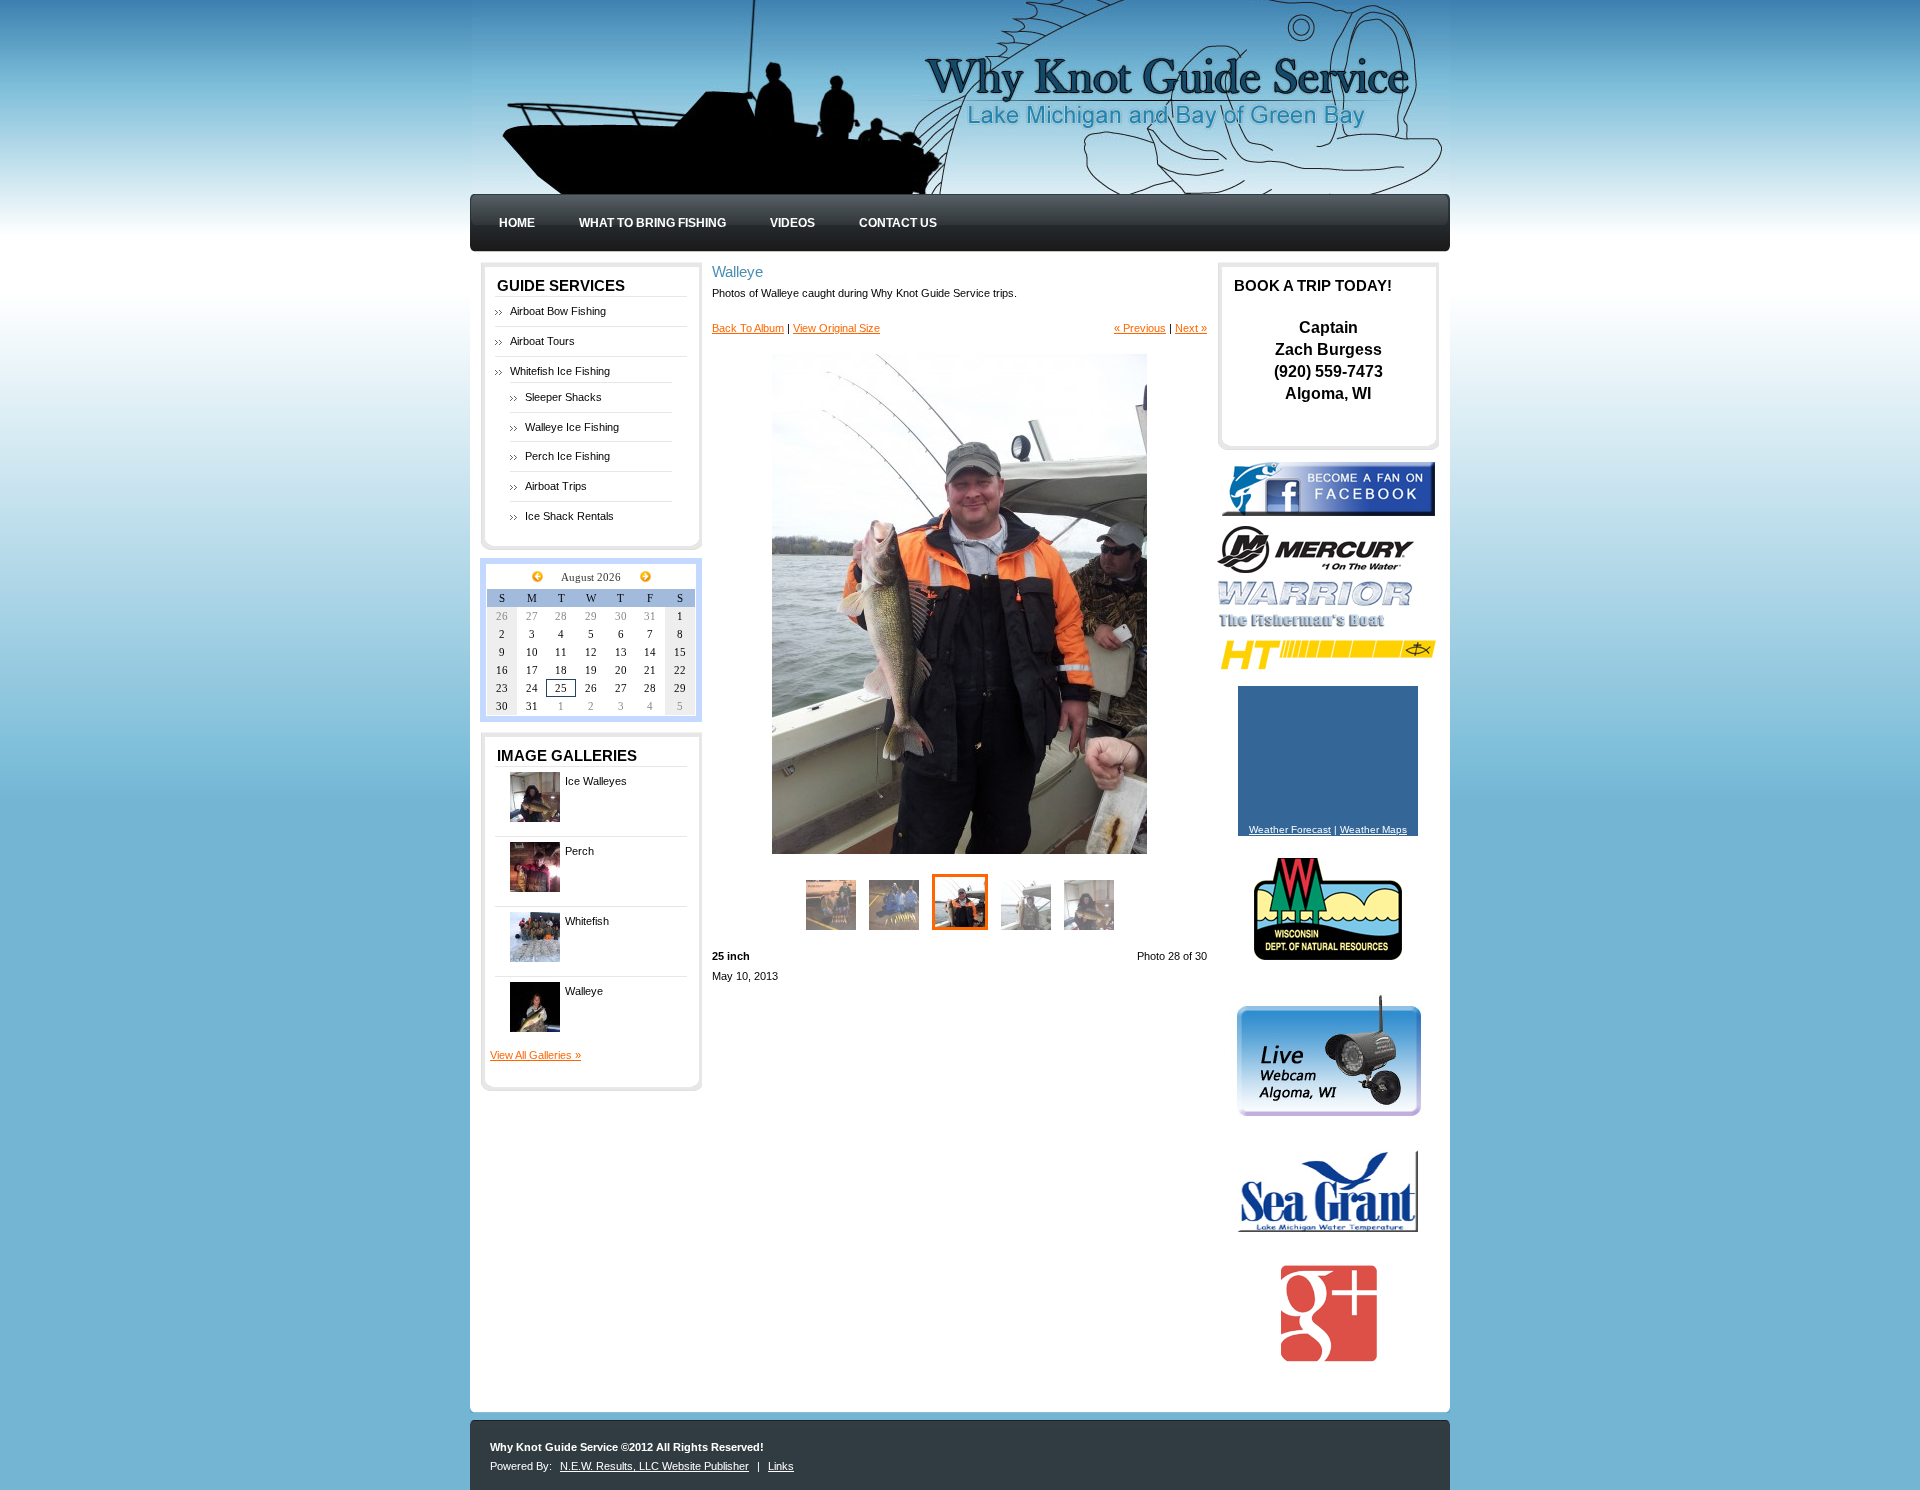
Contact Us (898, 223)
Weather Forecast (1290, 829)
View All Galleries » (535, 1055)
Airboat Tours (542, 341)
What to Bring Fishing (652, 223)
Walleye (584, 991)
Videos (792, 223)
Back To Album (748, 328)
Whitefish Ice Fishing (560, 371)
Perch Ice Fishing (567, 456)
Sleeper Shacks (563, 397)
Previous (865, 604)
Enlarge (1129, 833)
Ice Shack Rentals (569, 516)
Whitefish (587, 921)
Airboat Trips (556, 486)
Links (781, 1466)
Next (1053, 604)
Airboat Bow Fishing (558, 311)
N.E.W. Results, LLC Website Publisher (654, 1466)
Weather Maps (1373, 829)
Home (517, 223)
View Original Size (836, 328)
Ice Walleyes (596, 781)
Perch (579, 851)
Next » (1191, 328)
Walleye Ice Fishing (572, 427)
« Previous (1140, 328)
